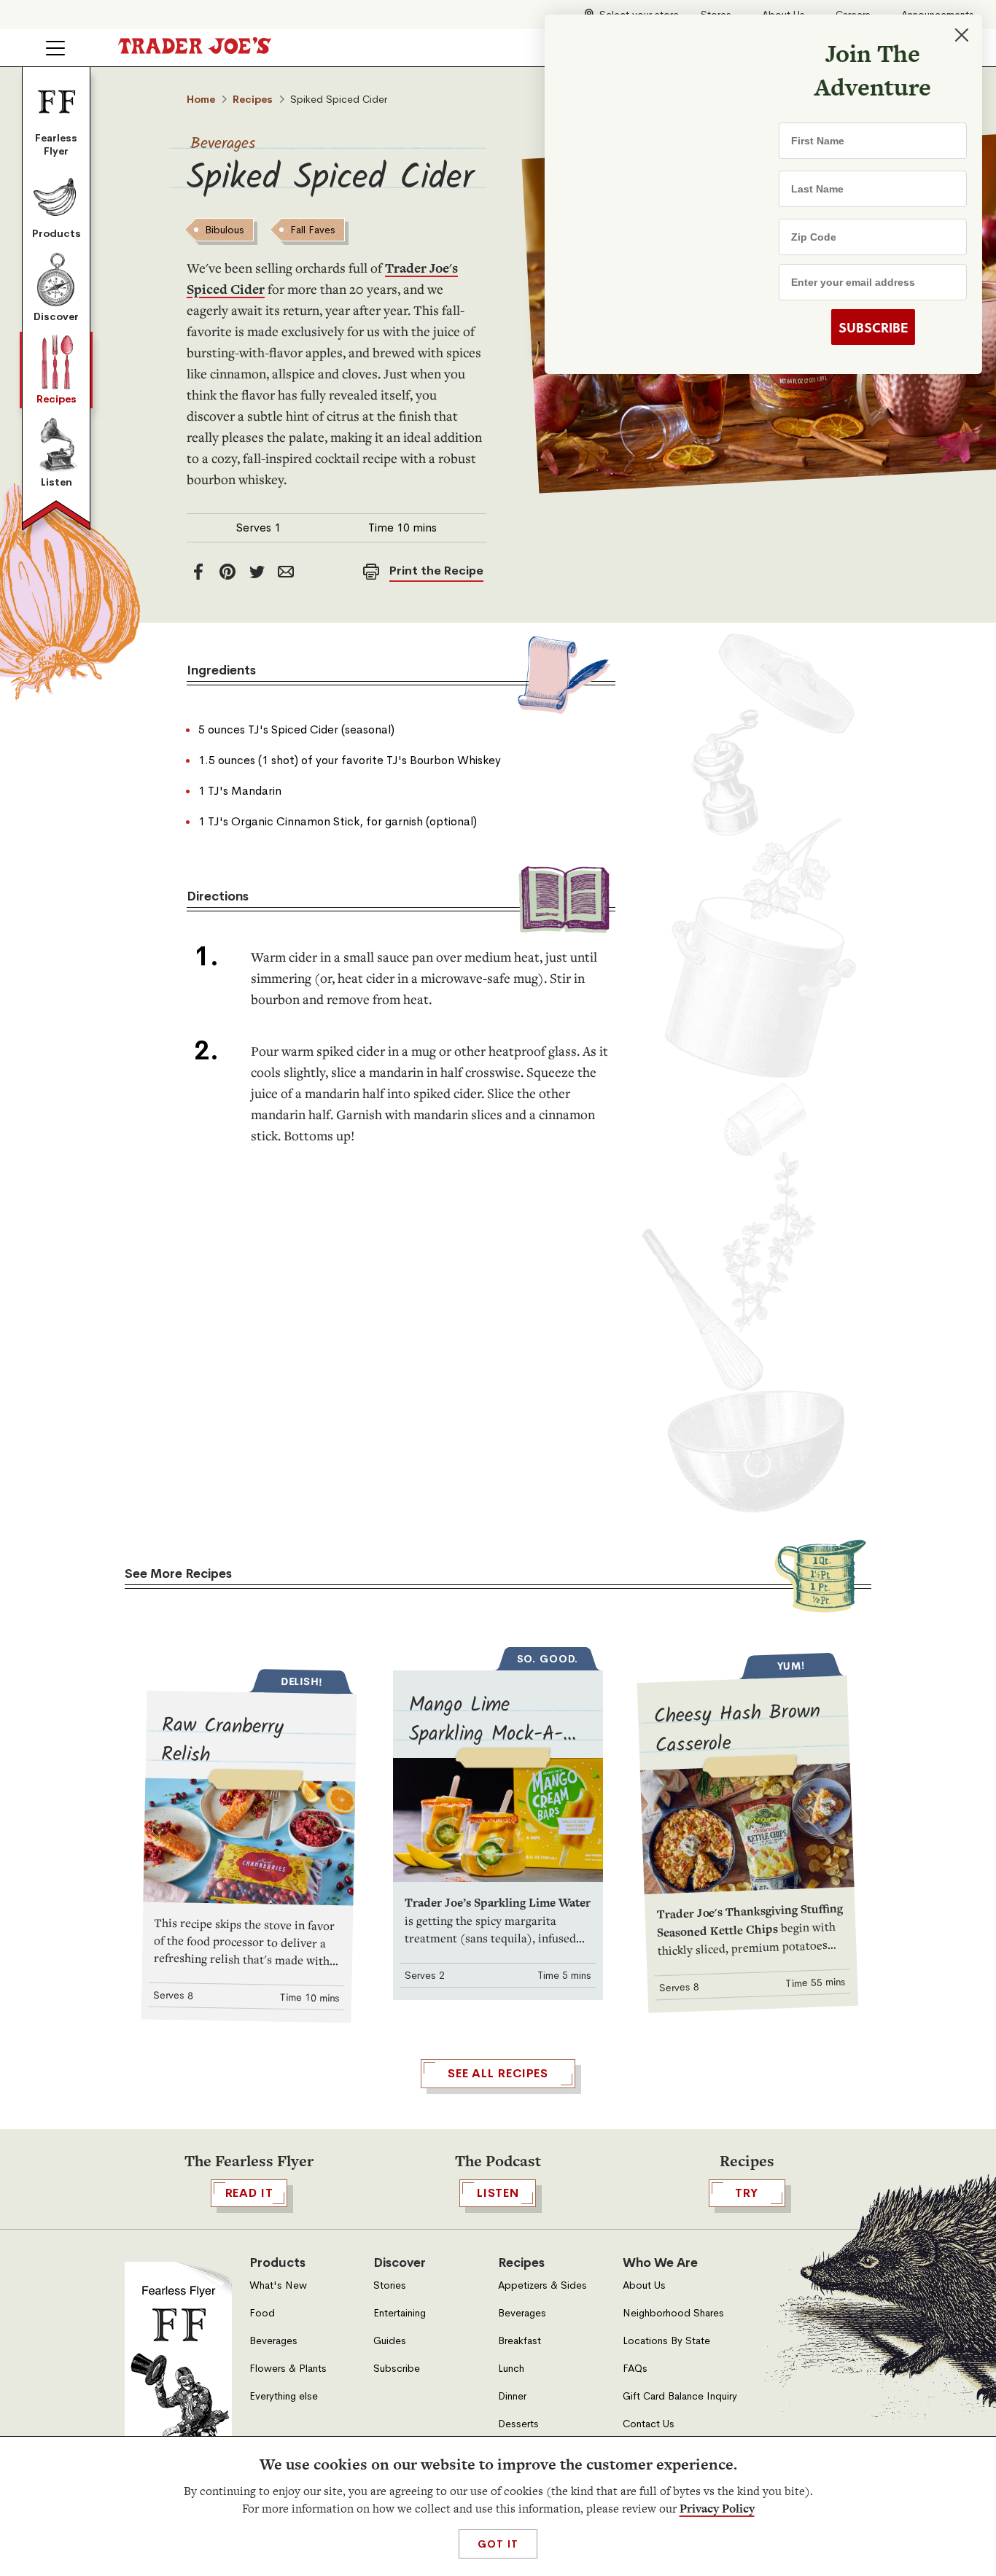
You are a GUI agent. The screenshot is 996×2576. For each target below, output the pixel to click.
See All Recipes (498, 2073)
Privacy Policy (717, 2509)
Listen (57, 482)
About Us (644, 2285)
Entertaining (400, 2313)
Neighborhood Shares (673, 2313)
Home (201, 99)
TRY (747, 2193)
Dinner (512, 2396)
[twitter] (257, 572)
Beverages (223, 144)
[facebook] (198, 572)
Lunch (511, 2369)
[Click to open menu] (55, 48)
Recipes (57, 399)
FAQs (635, 2369)
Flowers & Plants (288, 2369)
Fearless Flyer (56, 144)
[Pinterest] (227, 572)
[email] (286, 572)
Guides (390, 2341)
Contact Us (649, 2424)
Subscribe (397, 2369)
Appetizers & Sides (542, 2285)
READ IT (249, 2193)
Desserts (518, 2424)
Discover (56, 316)
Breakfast (520, 2341)
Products (57, 233)
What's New (278, 2285)
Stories (390, 2285)
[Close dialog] (961, 35)
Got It (498, 2544)
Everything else (284, 2396)
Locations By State (666, 2341)
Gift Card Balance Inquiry (680, 2396)
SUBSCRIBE (872, 327)
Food (262, 2313)
